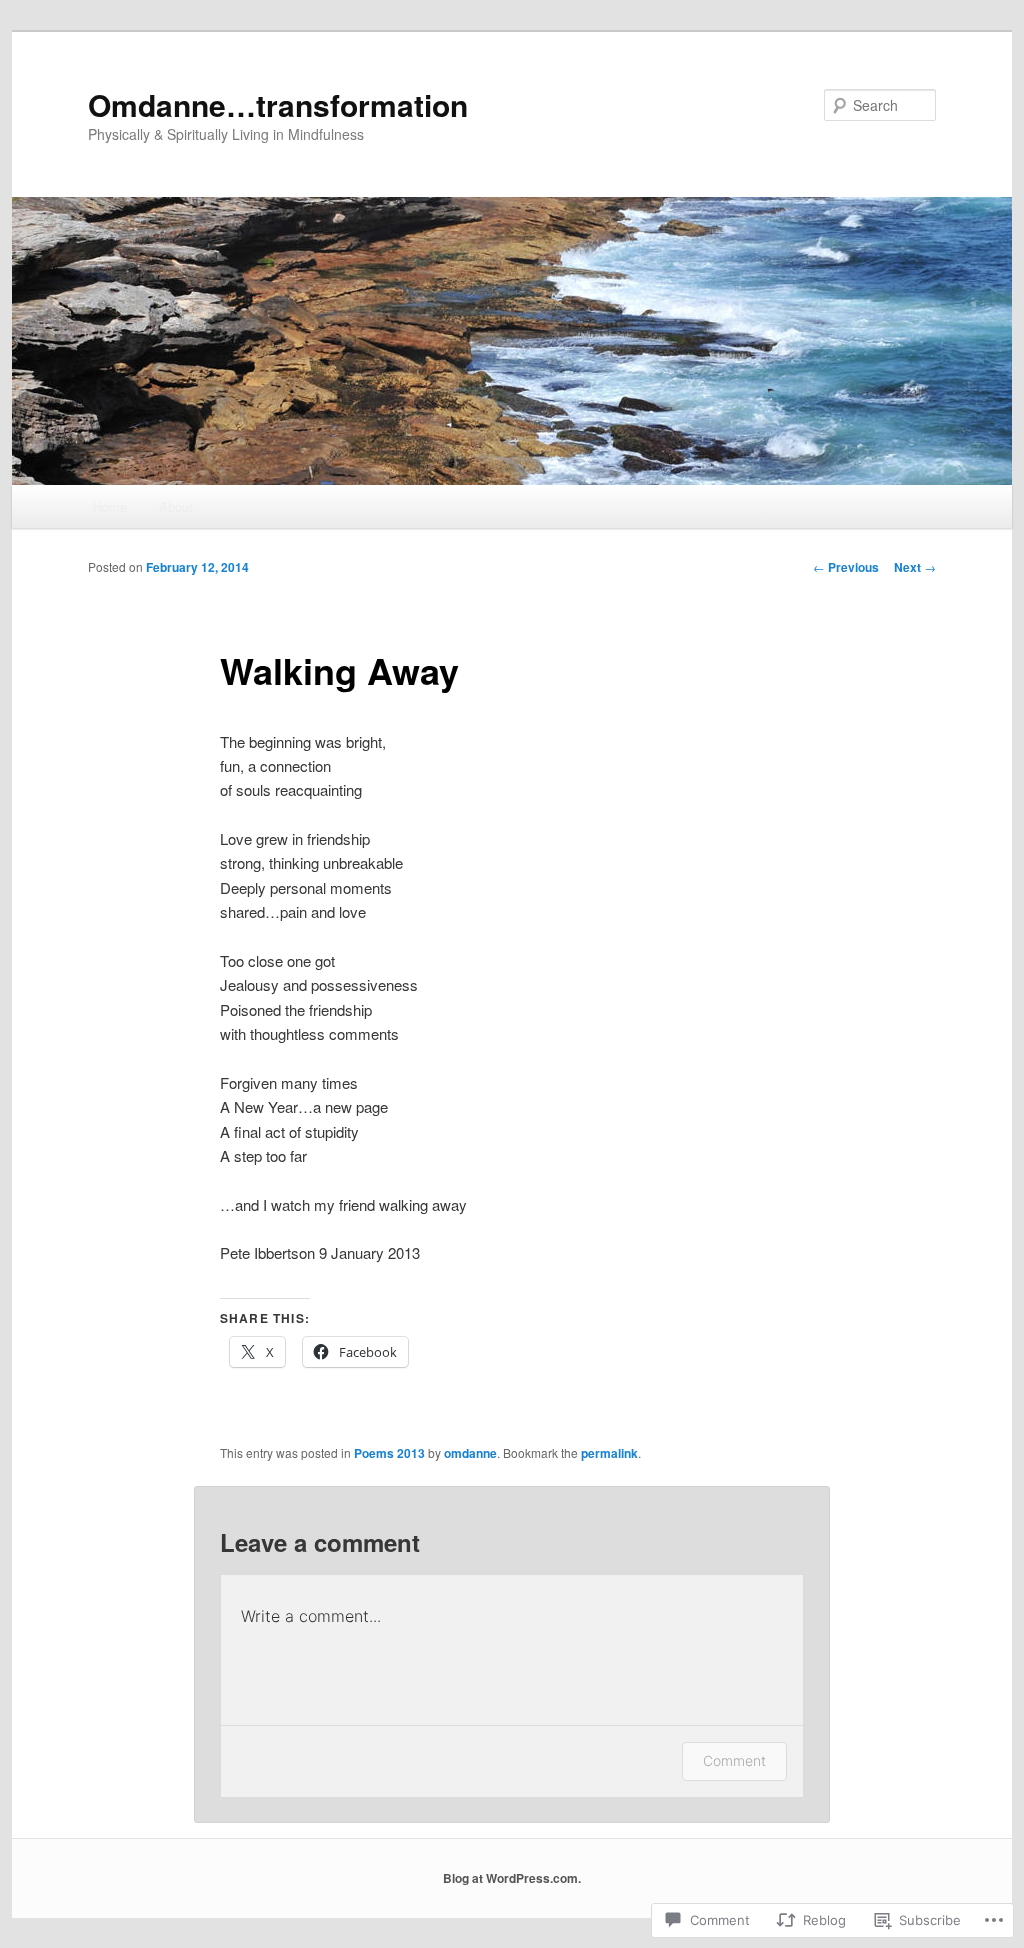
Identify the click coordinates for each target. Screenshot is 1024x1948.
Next (915, 567)
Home (110, 506)
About (176, 506)
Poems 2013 (389, 1453)
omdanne (470, 1453)
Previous (846, 567)
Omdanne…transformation (278, 104)
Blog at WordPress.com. (512, 1878)
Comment (734, 1760)
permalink (609, 1453)
